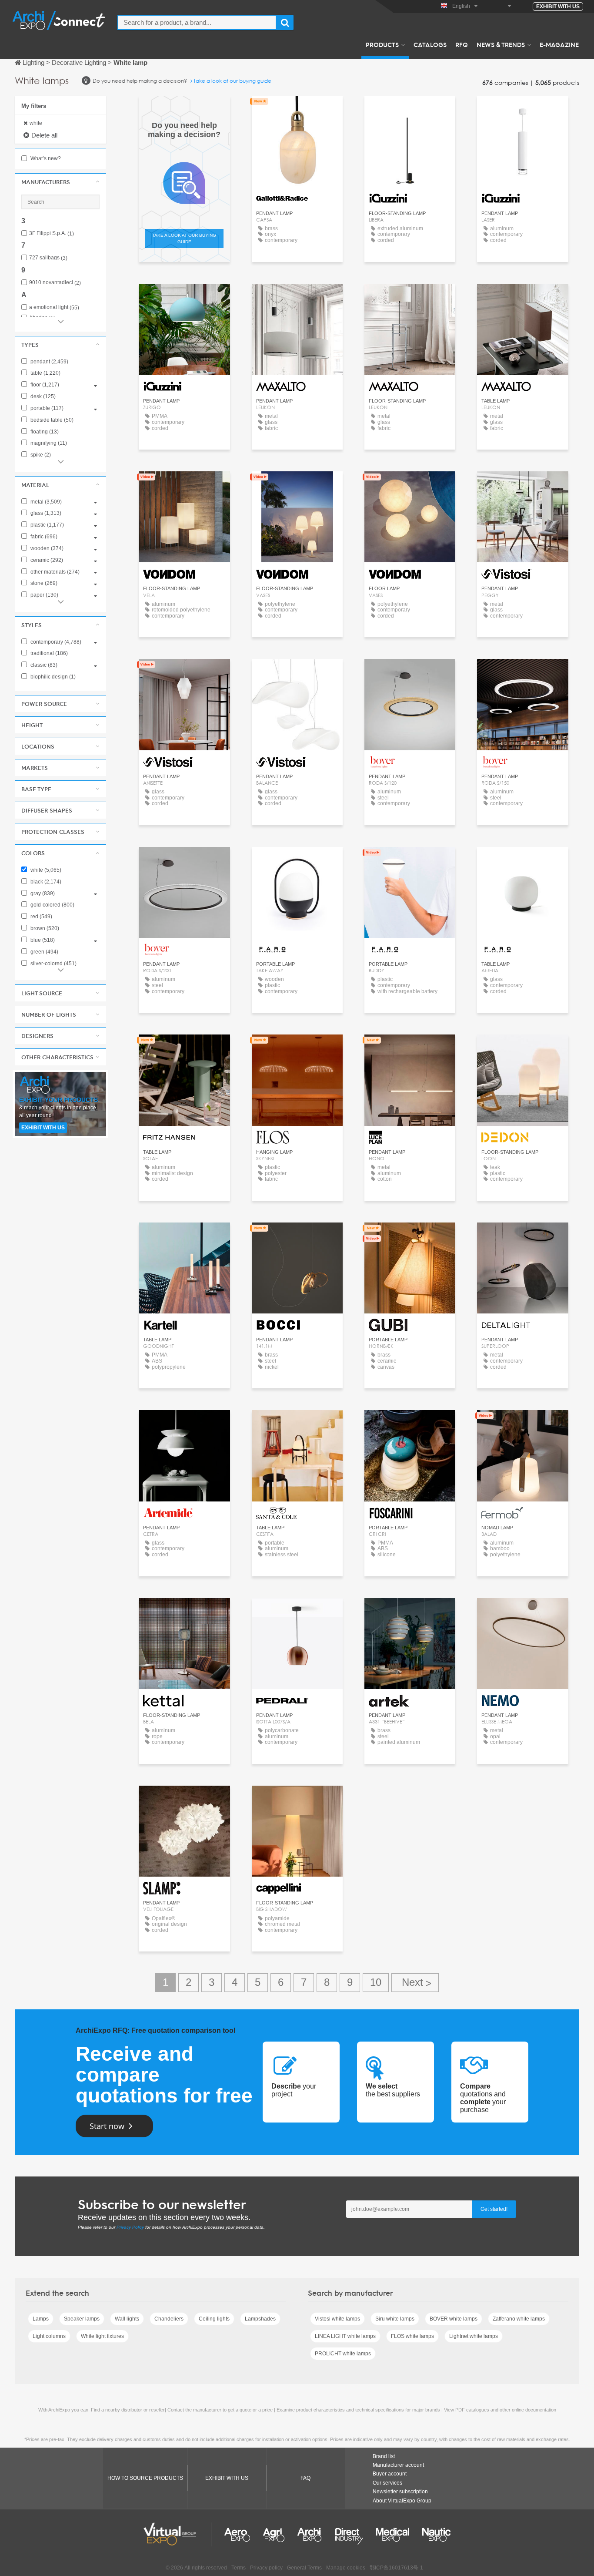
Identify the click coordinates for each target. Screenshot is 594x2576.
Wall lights (127, 2319)
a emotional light (54, 307)
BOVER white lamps (454, 2319)
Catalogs (430, 44)
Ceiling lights (214, 2319)
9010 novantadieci (55, 283)
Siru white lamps (395, 2319)
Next (415, 1983)
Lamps (41, 2319)
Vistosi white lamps (337, 2319)
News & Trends (501, 44)
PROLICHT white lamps (343, 2354)
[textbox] (197, 22)
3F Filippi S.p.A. (52, 233)
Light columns (49, 2336)
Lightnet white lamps (474, 2336)
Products (382, 44)
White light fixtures (102, 2336)
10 (376, 1982)
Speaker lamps (82, 2319)
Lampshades (260, 2319)
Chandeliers (169, 2319)
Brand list (384, 2456)
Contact (184, 1049)
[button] (60, 182)
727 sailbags (48, 258)
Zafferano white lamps (519, 2319)
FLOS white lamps (412, 2336)
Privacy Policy (130, 2227)
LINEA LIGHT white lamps (345, 2336)
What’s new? (45, 158)
